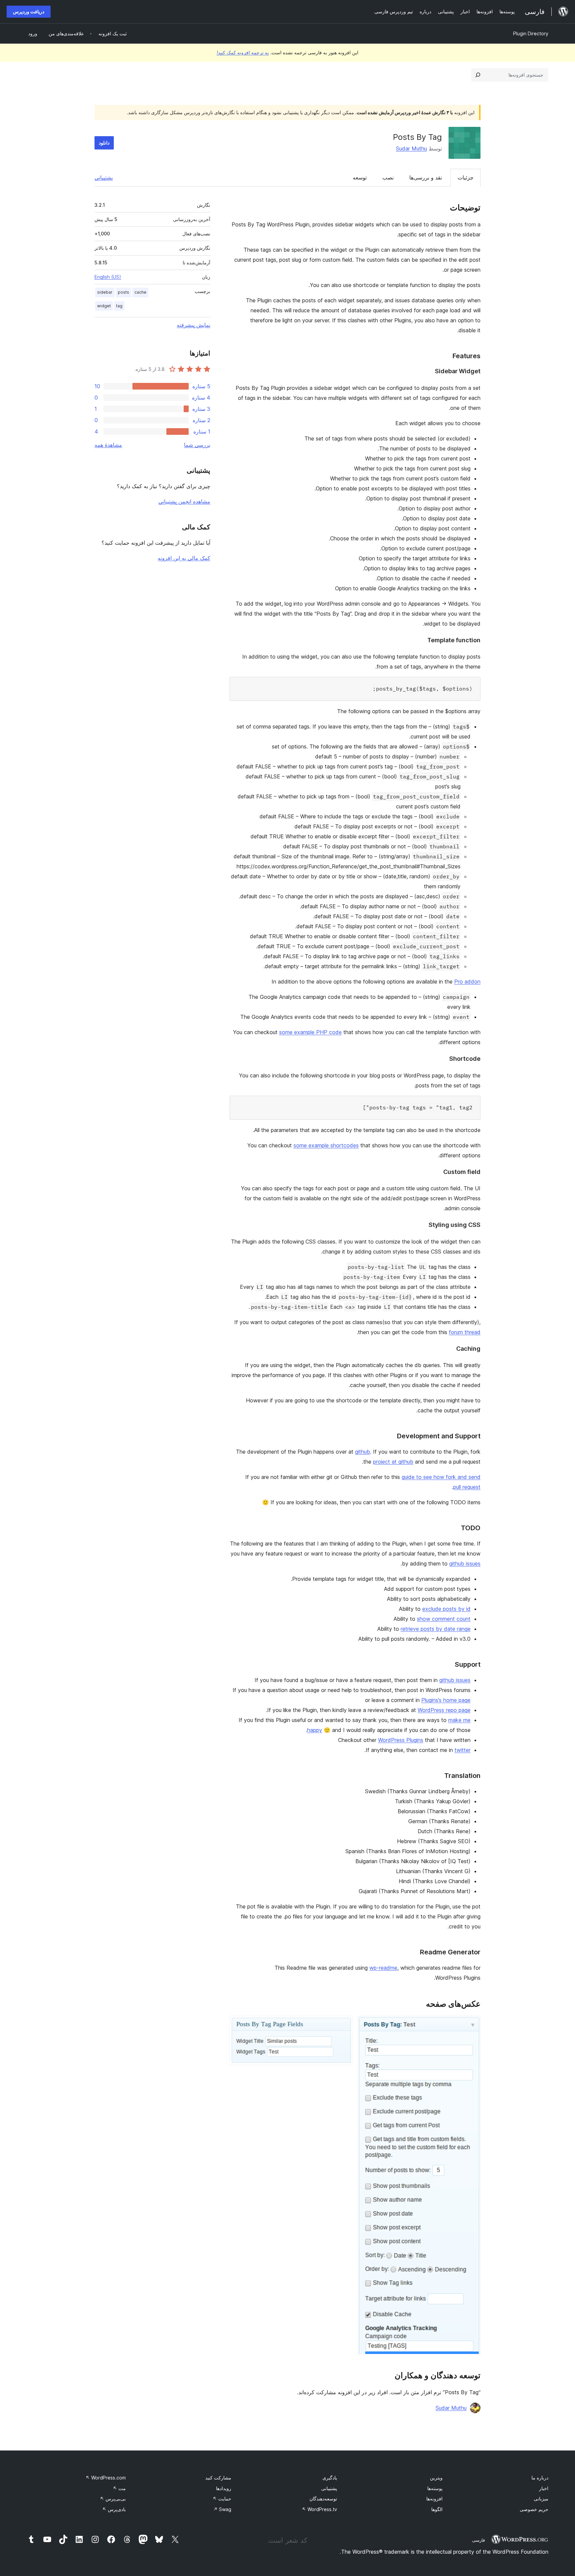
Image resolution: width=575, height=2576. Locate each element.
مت (119, 2488)
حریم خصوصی (534, 2509)
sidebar (105, 292)
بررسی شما (197, 445)
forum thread (465, 1332)
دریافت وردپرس (29, 11)
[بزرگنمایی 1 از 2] (472, 2025)
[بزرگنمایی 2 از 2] (343, 2025)
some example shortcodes (326, 1145)
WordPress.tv (319, 2509)
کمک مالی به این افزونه (184, 558)
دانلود (104, 143)
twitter (463, 1750)
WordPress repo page (444, 1710)
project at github (393, 1462)
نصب (388, 177)
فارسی (479, 2540)
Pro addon (467, 982)
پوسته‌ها (435, 2488)
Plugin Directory (531, 33)
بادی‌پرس (114, 2509)
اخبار (544, 2488)
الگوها (437, 2509)
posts (123, 292)
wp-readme (383, 1968)
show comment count (444, 1619)
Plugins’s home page (446, 1700)
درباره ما (540, 2478)
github (363, 1452)
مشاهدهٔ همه (108, 445)
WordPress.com (106, 2478)
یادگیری (330, 2478)
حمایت (222, 2499)
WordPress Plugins (401, 1740)
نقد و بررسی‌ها (426, 177)
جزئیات (466, 177)
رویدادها (224, 2488)
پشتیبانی (104, 177)
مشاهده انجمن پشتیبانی (184, 501)
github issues (465, 1564)
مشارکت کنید (218, 2478)
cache (140, 292)
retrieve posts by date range (436, 1629)
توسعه (360, 177)
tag (119, 306)
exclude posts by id (446, 1609)
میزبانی (541, 2499)
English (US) (108, 277)
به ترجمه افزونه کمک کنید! (243, 52)
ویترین (436, 2478)
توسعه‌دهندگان (323, 2499)
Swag (222, 2509)
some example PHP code (310, 1032)
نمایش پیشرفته (193, 325)
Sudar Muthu (411, 148)
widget (104, 306)
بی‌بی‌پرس (113, 2499)
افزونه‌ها (434, 2499)
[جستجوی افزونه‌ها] (478, 75)
